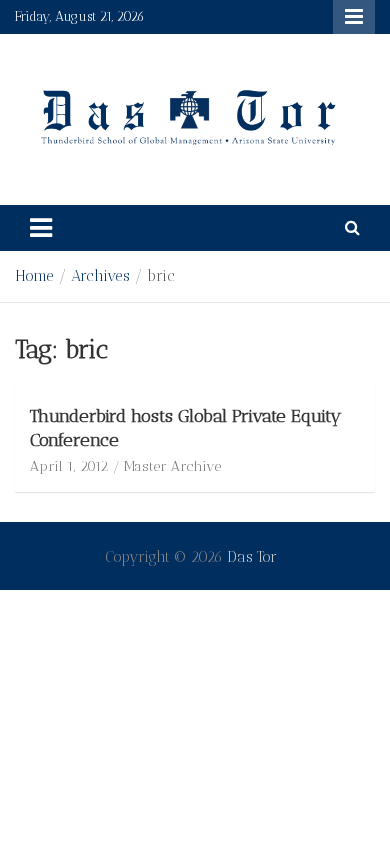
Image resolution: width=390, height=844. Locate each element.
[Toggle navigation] (41, 228)
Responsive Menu (354, 17)
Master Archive (172, 466)
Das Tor (252, 557)
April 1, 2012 (69, 466)
